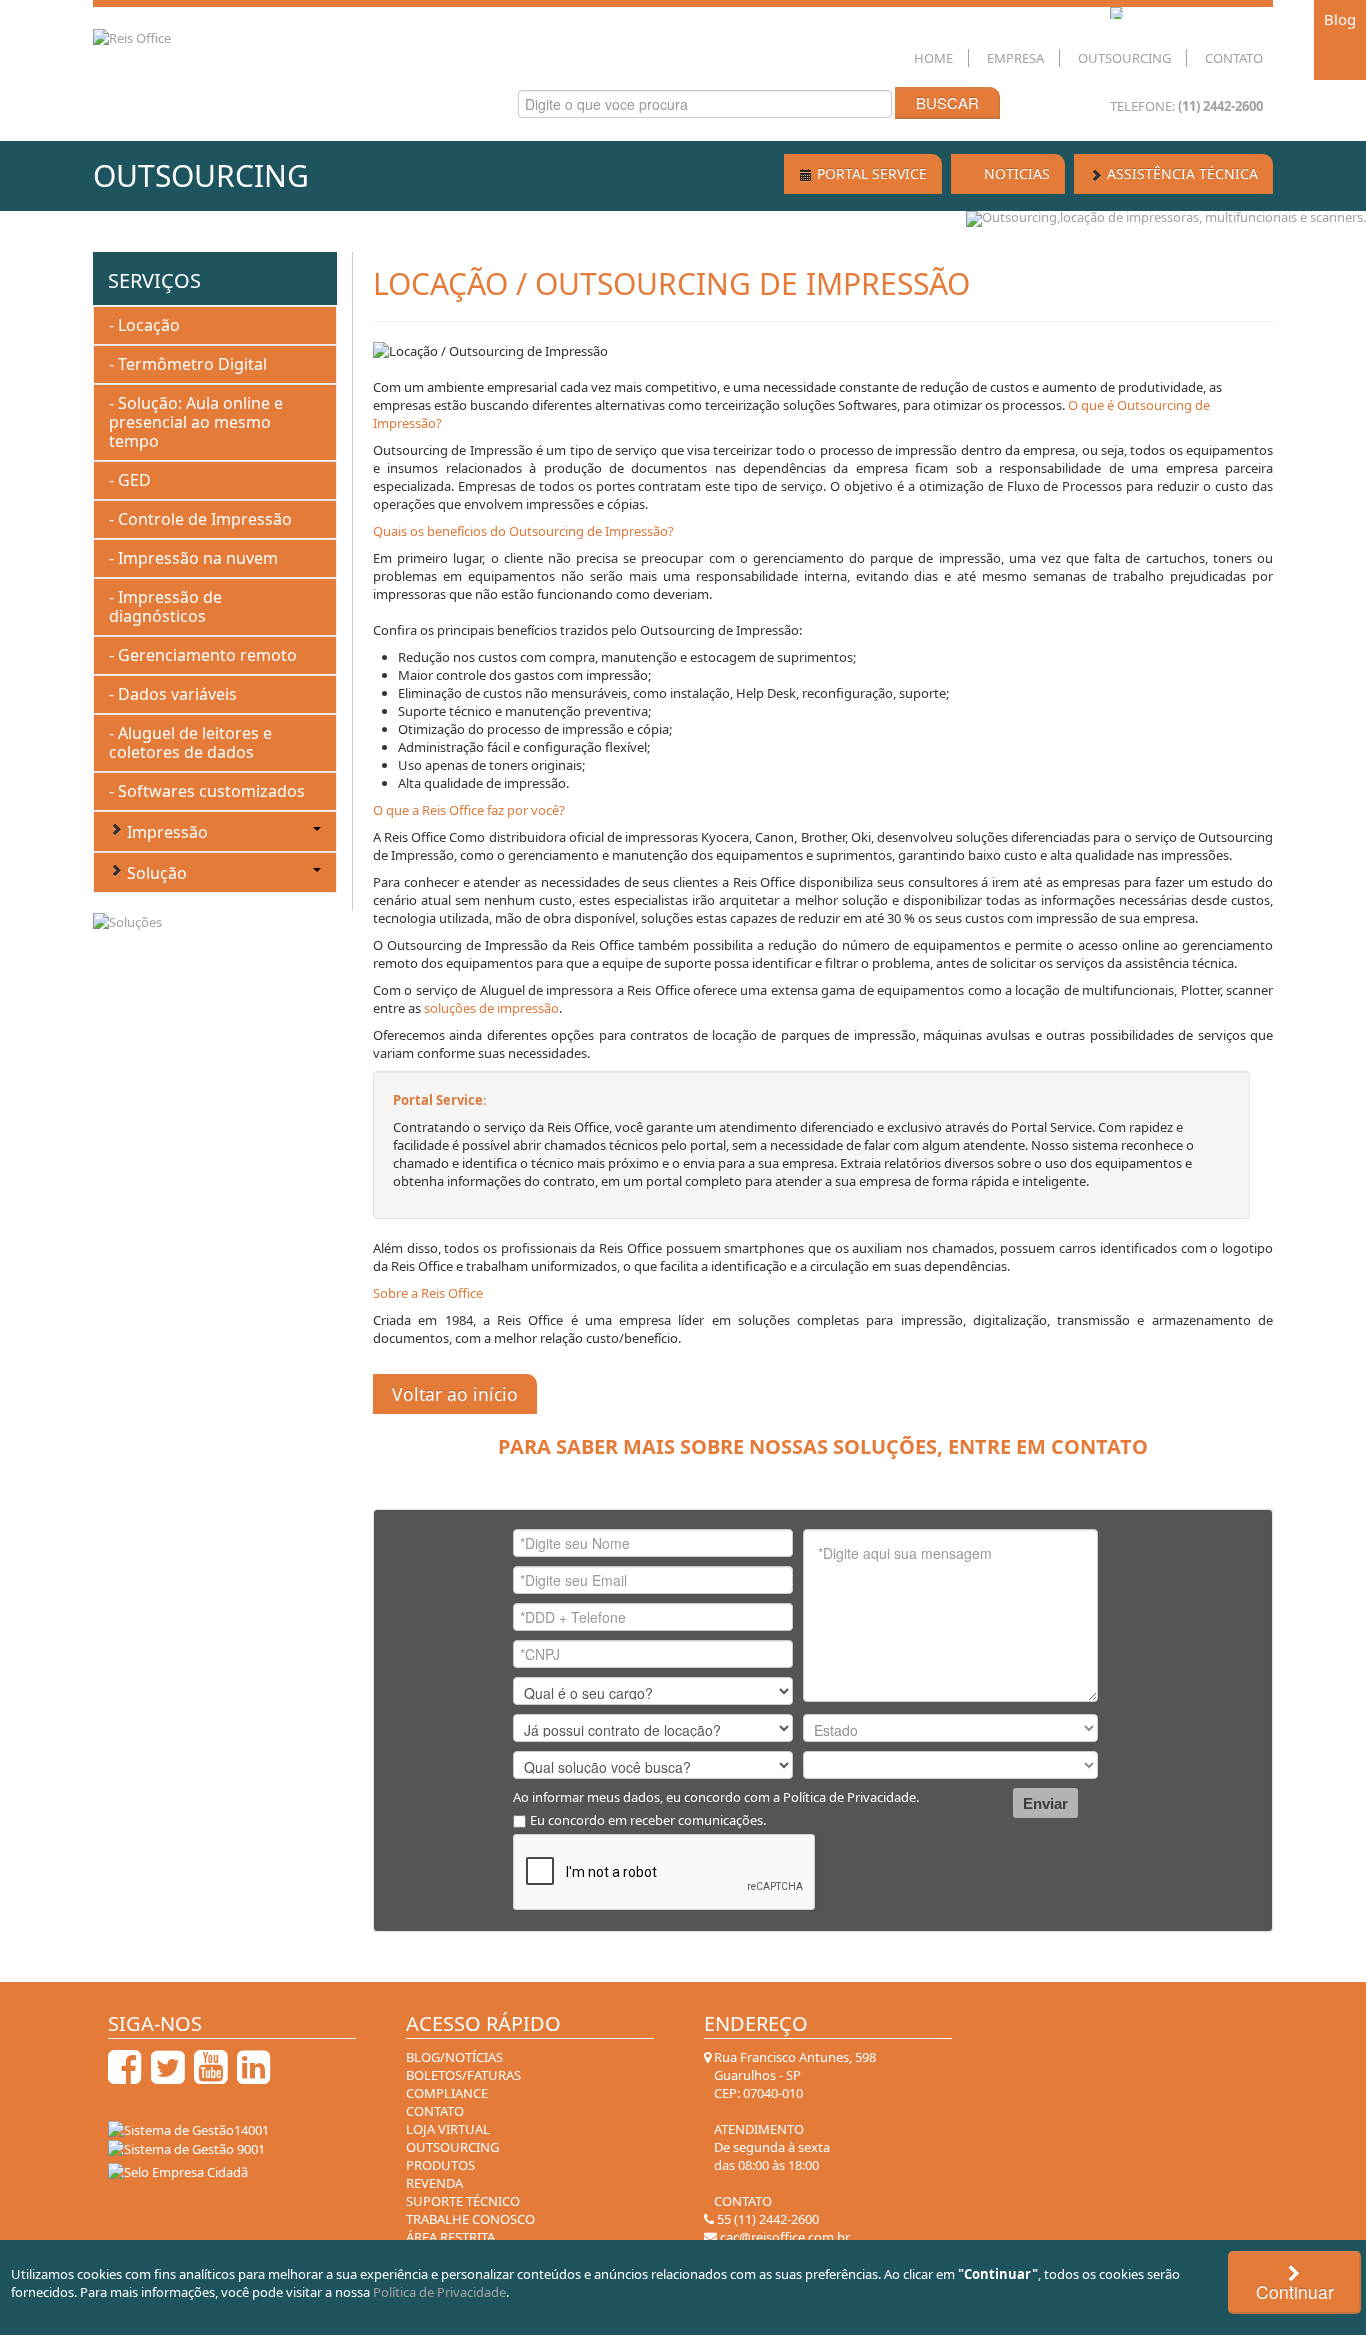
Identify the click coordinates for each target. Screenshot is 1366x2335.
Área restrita (450, 2237)
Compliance (447, 2093)
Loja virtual (448, 2129)
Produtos (440, 2165)
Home (933, 58)
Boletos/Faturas (463, 2075)
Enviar (1045, 1803)
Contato (1234, 58)
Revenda (434, 2183)
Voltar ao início (455, 1394)
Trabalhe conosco (470, 2219)
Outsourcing (1124, 58)
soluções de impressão (491, 1008)
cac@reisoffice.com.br (783, 2237)
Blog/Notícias (454, 2057)
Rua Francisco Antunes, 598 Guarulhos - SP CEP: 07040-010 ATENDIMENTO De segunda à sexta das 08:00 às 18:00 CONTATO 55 (793, 2138)
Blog (1340, 19)
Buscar (947, 102)
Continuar (1295, 2291)
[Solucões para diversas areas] (127, 920)
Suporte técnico (463, 2201)
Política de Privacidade (849, 1797)
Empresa (1015, 58)
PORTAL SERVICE (870, 173)
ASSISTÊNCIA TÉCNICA (1180, 173)
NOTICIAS (1015, 173)
